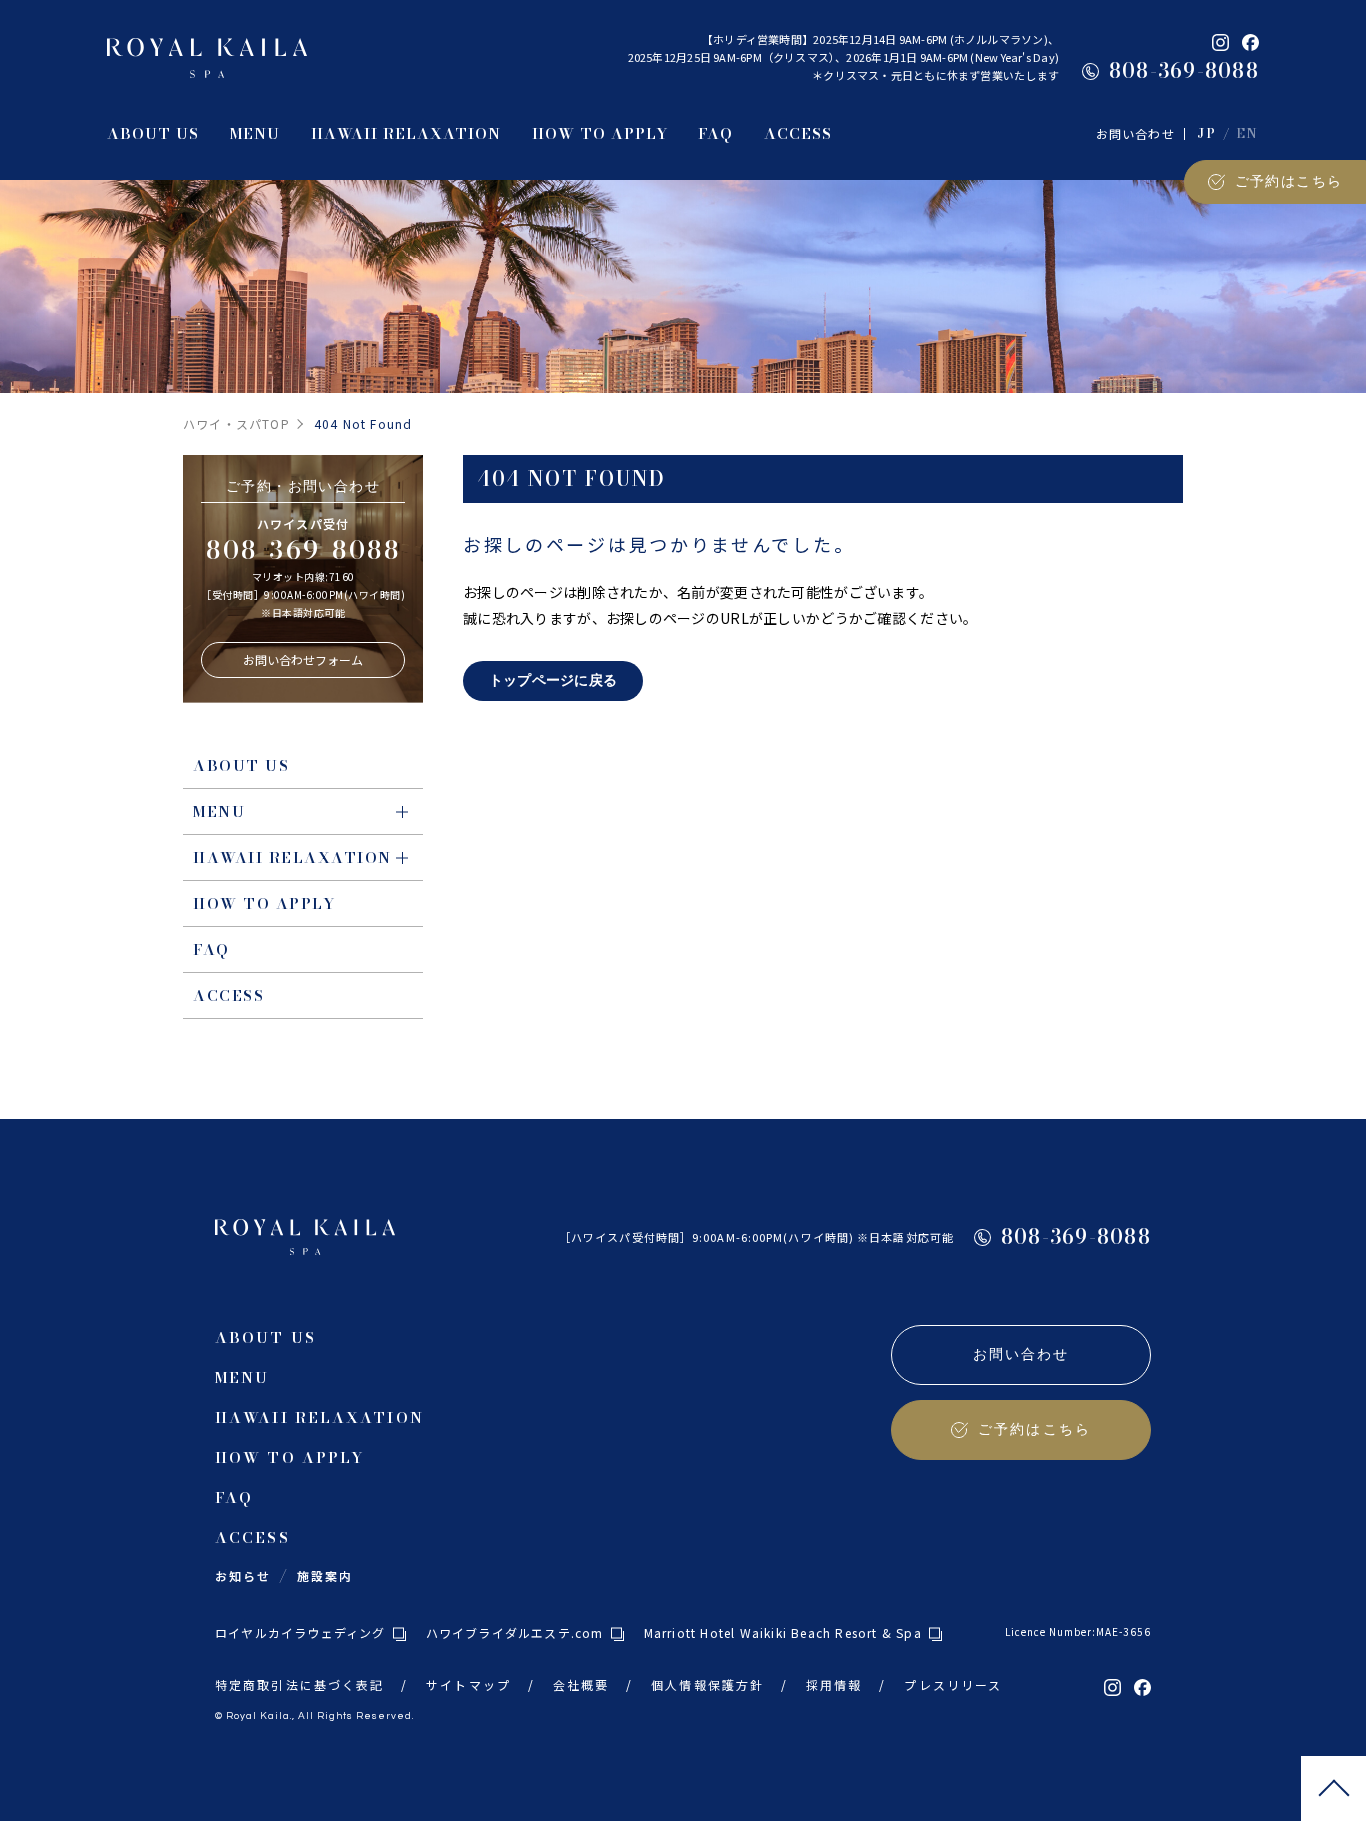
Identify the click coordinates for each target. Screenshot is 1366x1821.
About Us (241, 765)
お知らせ (243, 1575)
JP (1206, 134)
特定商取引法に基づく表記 (299, 1684)
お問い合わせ (1135, 133)
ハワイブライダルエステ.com (515, 1632)
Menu (219, 811)
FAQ (211, 949)
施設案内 (325, 1575)
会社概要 (581, 1684)
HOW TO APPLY (264, 903)
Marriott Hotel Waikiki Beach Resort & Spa (783, 1632)
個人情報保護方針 (707, 1684)
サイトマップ (468, 1684)
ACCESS (228, 995)
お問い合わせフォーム (303, 659)
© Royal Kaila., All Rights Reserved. (314, 1716)
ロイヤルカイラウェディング (300, 1632)
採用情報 (834, 1684)
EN (1248, 134)
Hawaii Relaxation (292, 857)
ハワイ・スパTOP (236, 423)
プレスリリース (953, 1684)
